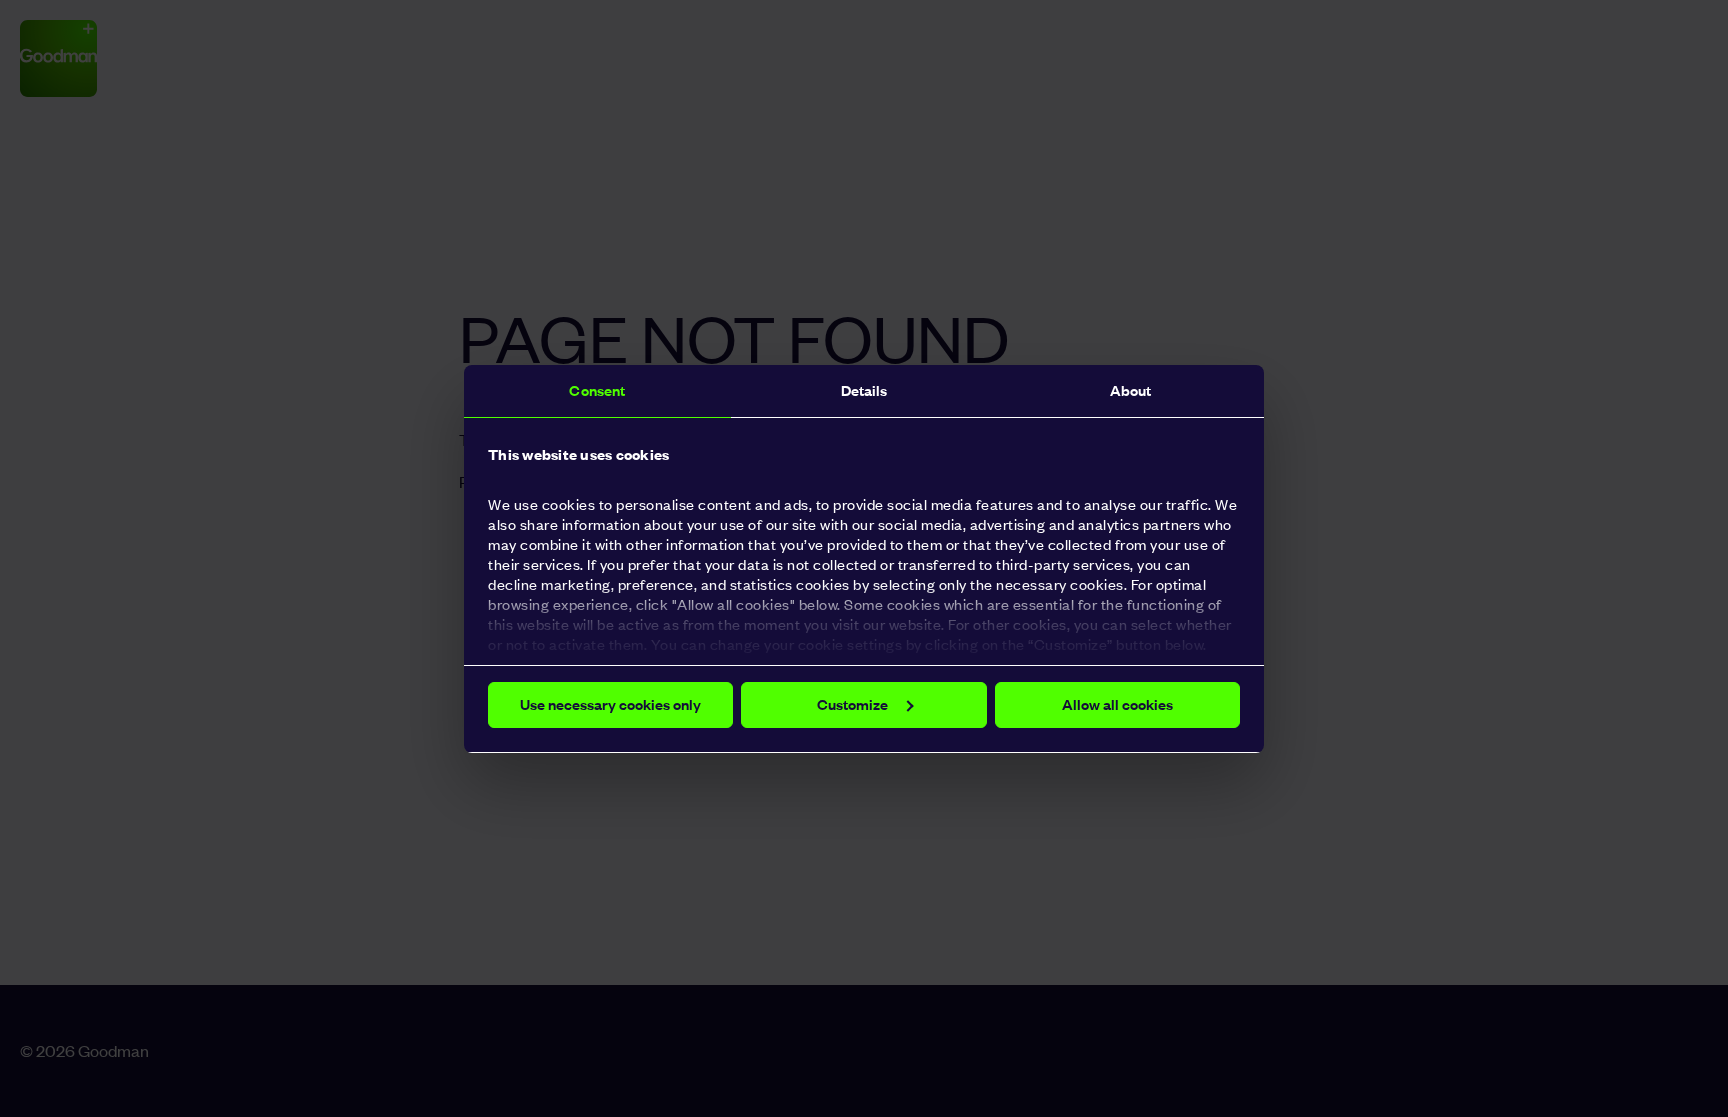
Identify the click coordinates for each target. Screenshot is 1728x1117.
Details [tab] (864, 390)
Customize (852, 704)
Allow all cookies (1117, 704)
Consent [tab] (597, 390)
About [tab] (1131, 390)
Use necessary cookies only (610, 704)
